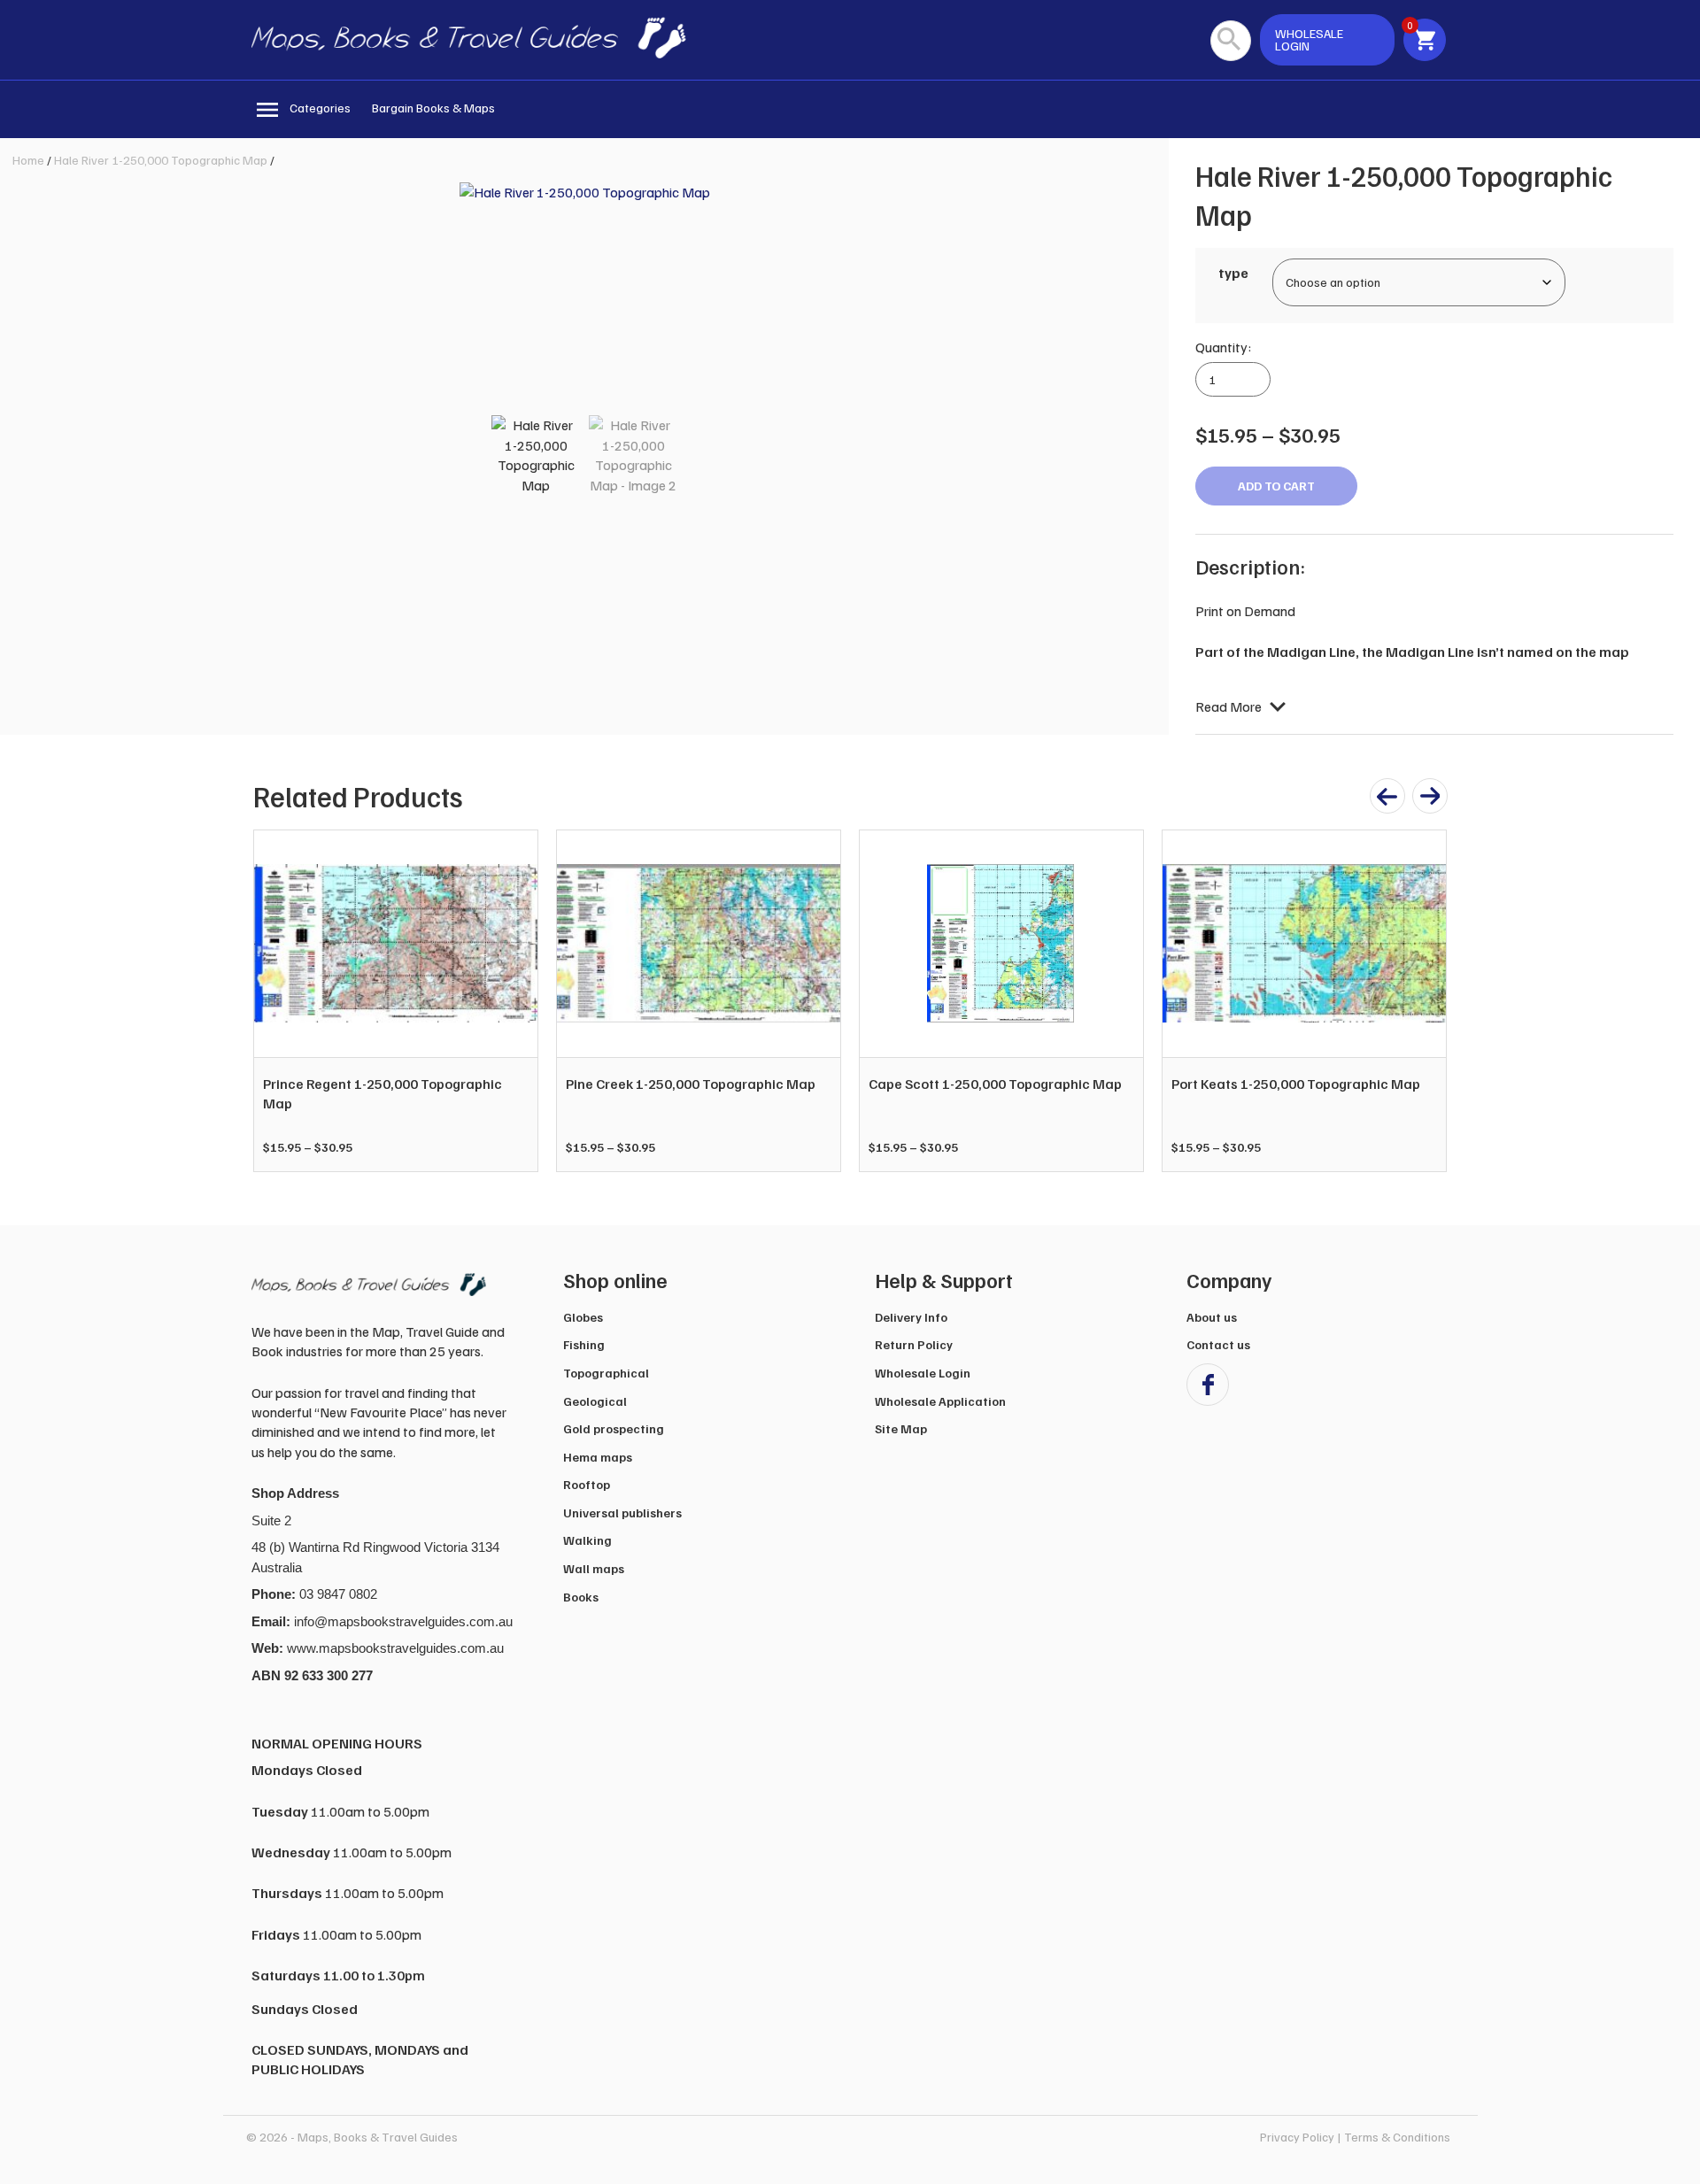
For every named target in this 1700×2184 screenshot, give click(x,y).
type (1233, 273)
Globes (583, 1317)
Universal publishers (622, 1513)
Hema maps (598, 1457)
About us (1212, 1317)
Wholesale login (1309, 39)
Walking (587, 1540)
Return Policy (914, 1344)
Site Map (901, 1428)
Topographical (606, 1373)
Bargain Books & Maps (433, 108)
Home (28, 160)
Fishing (584, 1344)
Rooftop (587, 1484)
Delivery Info (911, 1317)
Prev (276, 1000)
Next (1424, 1000)
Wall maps (594, 1568)
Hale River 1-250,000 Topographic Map (161, 160)
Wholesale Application (940, 1401)
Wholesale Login (923, 1373)
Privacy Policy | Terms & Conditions (1355, 2137)
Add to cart (1276, 486)
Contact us (1218, 1344)
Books (581, 1597)
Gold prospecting (614, 1428)
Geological (595, 1401)
